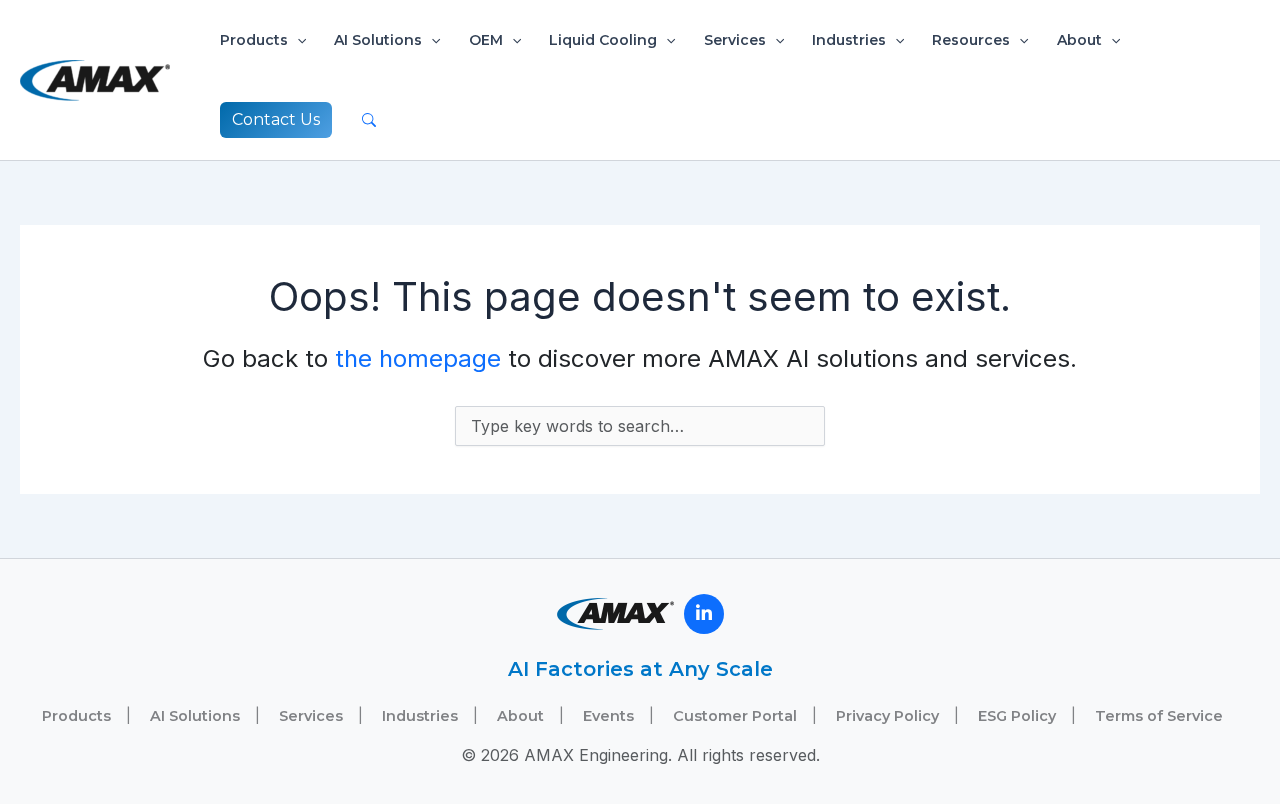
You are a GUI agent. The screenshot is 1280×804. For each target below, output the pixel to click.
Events (608, 716)
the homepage (418, 358)
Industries (849, 40)
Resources (971, 40)
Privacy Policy (887, 716)
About (1079, 40)
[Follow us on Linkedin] (704, 614)
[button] (297, 40)
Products (254, 40)
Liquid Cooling (603, 40)
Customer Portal (735, 716)
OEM (486, 40)
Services (735, 40)
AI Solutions (378, 40)
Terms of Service (1159, 716)
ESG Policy (1017, 716)
